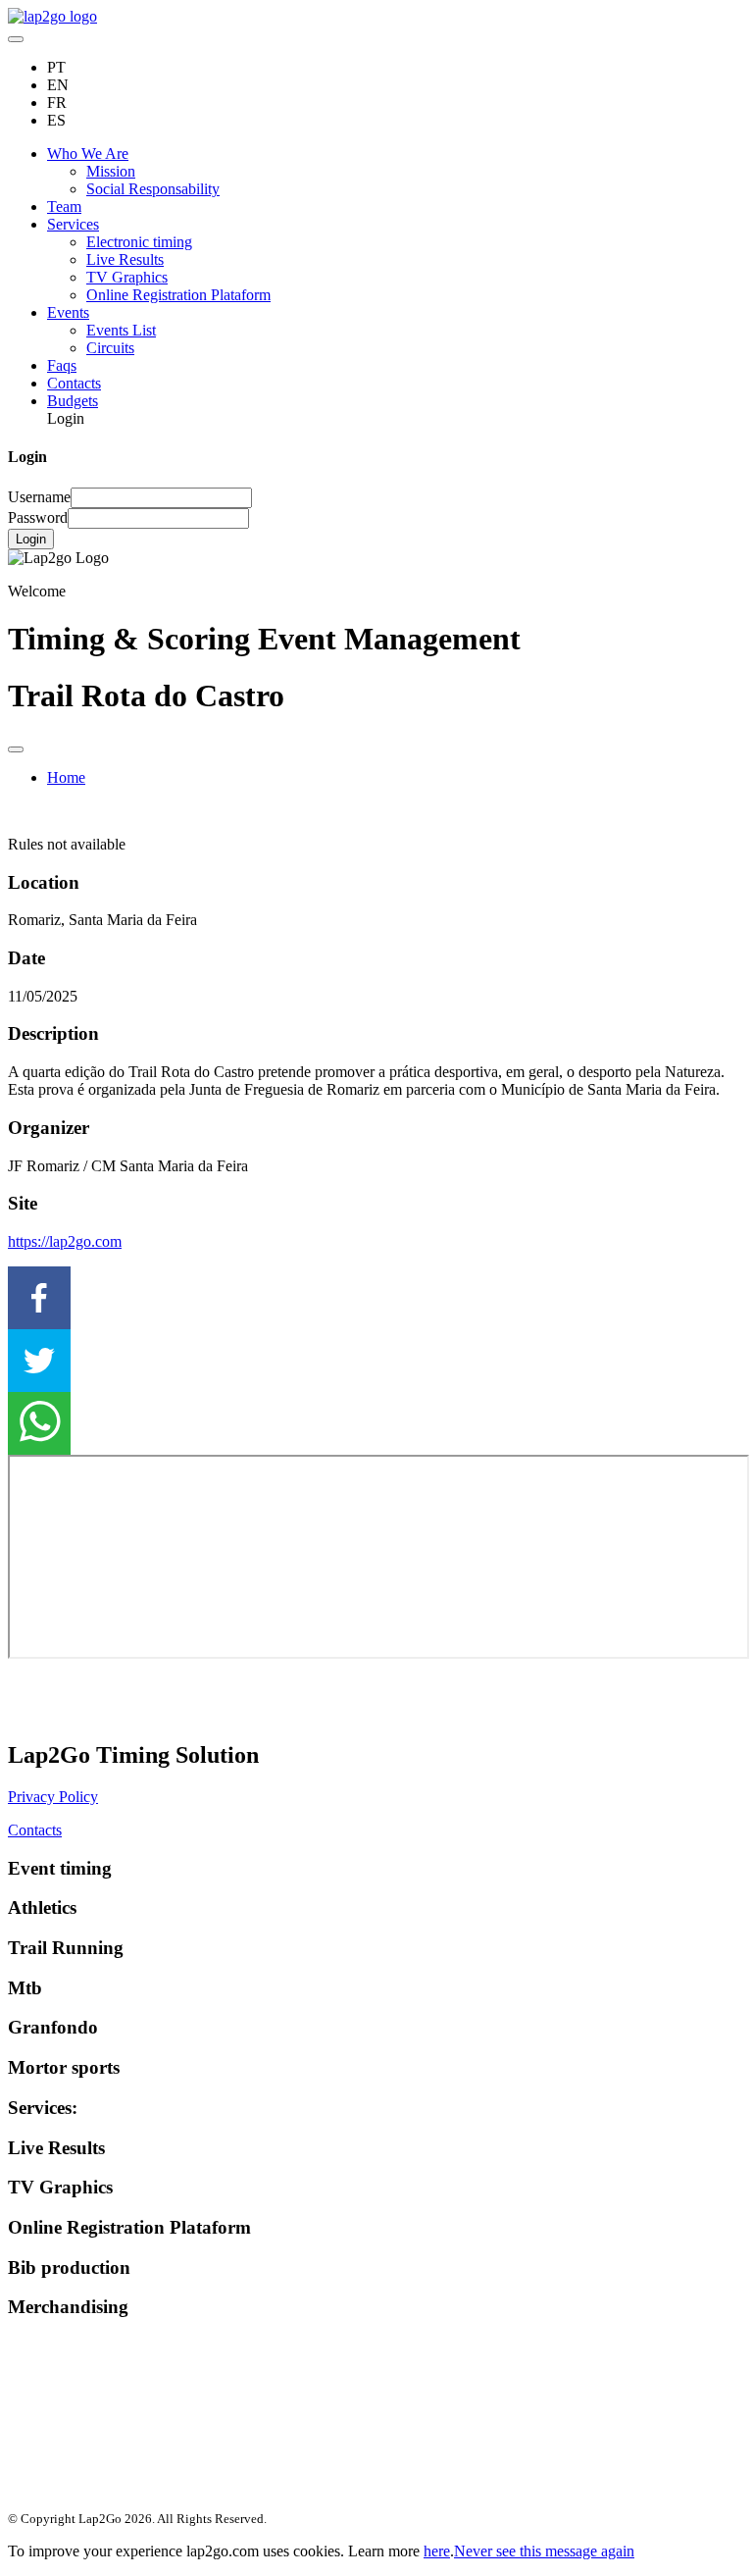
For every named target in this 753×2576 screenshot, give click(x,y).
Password (38, 517)
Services (73, 224)
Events (68, 312)
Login (31, 539)
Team (64, 206)
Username (39, 497)
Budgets (73, 401)
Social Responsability (153, 189)
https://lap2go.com (65, 1241)
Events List (121, 330)
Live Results (125, 259)
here (437, 2551)
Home (66, 777)
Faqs (62, 365)
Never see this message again (544, 2551)
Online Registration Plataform (178, 295)
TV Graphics (127, 277)
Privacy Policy (53, 1797)
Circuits (110, 348)
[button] (376, 1298)
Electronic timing (139, 242)
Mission (111, 171)
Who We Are (88, 154)
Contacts (74, 383)
